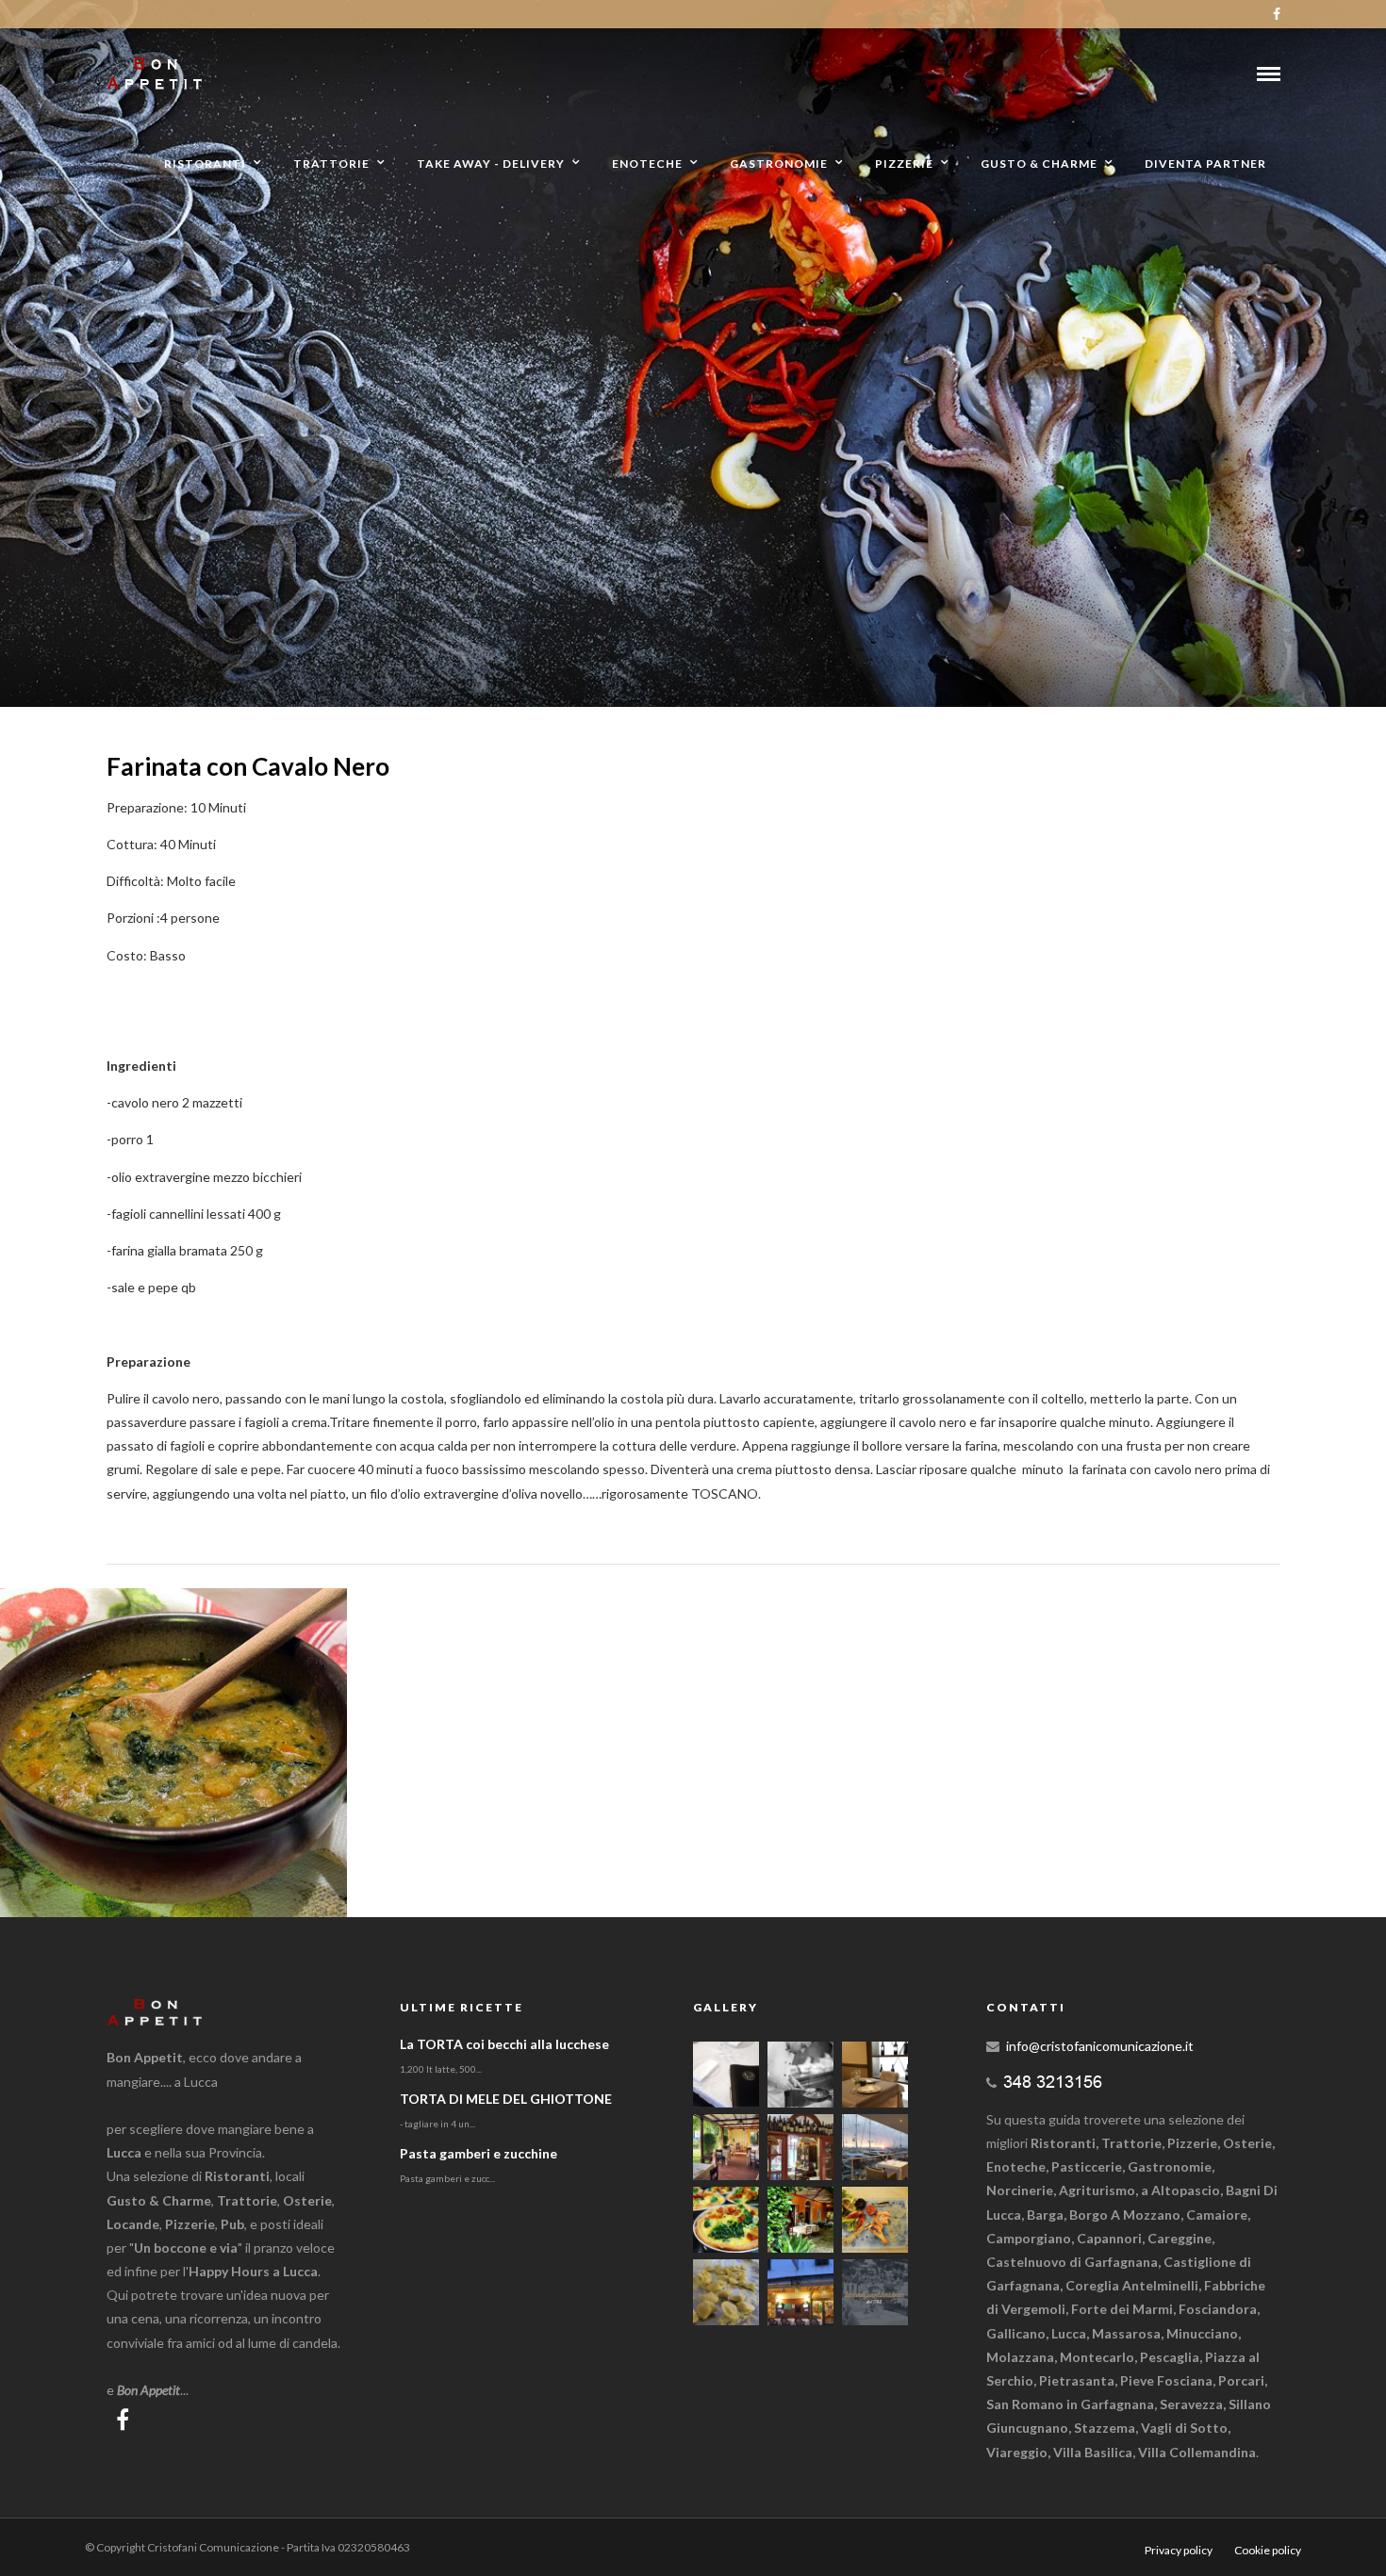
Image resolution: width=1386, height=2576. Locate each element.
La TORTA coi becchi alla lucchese (504, 2044)
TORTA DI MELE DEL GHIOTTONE (506, 2099)
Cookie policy (1268, 2550)
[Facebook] (123, 2420)
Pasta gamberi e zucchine (478, 2153)
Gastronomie (779, 164)
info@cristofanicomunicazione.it (1100, 2046)
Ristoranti (205, 164)
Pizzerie (904, 164)
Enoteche (647, 164)
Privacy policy (1179, 2550)
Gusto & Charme (1039, 164)
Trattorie (331, 164)
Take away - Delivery (491, 164)
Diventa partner (1205, 164)
